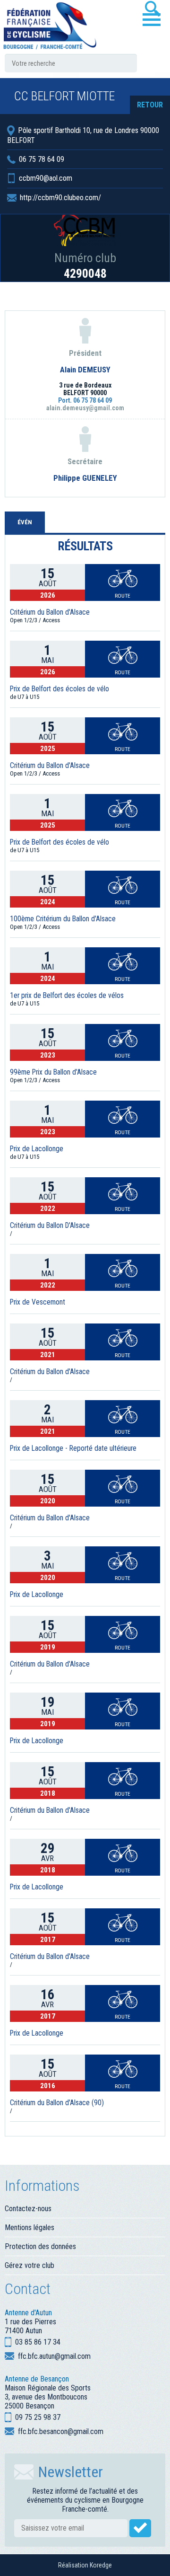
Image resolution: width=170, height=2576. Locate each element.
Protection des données (40, 2246)
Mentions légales (30, 2228)
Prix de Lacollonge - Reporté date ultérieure (73, 1448)
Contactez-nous (28, 2209)
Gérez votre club (30, 2265)
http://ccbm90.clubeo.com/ (60, 198)
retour (150, 105)
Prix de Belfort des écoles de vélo (59, 689)
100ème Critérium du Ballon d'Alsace (63, 919)
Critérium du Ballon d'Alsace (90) (57, 2103)
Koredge (101, 2565)
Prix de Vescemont (38, 1302)
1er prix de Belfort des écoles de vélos (67, 996)
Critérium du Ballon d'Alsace (50, 612)
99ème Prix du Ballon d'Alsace (53, 1072)
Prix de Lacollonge (37, 1149)
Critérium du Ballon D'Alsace (50, 1226)
